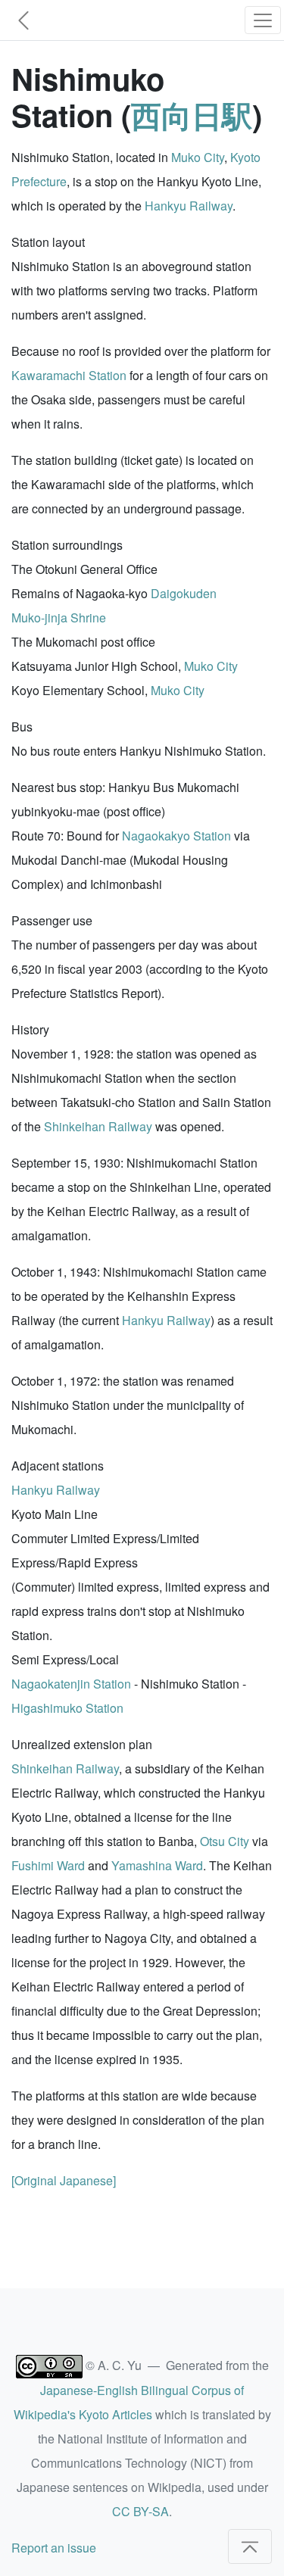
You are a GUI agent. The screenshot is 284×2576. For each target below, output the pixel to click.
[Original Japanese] (64, 2180)
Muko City (198, 157)
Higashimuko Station (67, 1708)
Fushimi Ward (48, 1865)
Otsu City (225, 1841)
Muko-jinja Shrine (59, 617)
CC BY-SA (140, 2511)
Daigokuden (184, 593)
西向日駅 (192, 115)
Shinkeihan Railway (98, 1126)
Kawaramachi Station (69, 375)
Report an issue (54, 2548)
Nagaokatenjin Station (71, 1684)
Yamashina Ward (157, 1865)
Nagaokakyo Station (176, 836)
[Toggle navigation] (263, 20)
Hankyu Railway (189, 206)
